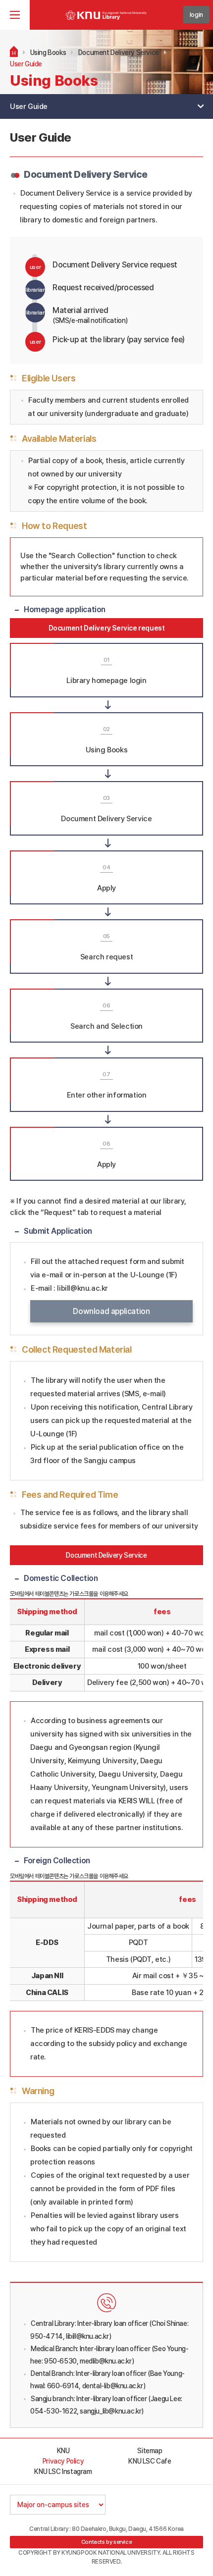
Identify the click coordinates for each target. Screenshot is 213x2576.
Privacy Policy (63, 2461)
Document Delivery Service (119, 53)
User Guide (26, 64)
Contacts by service (106, 2542)
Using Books (48, 53)
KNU (63, 2451)
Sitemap (150, 2451)
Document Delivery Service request (107, 628)
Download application (111, 1311)
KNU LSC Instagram (63, 2471)
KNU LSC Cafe (150, 2461)
